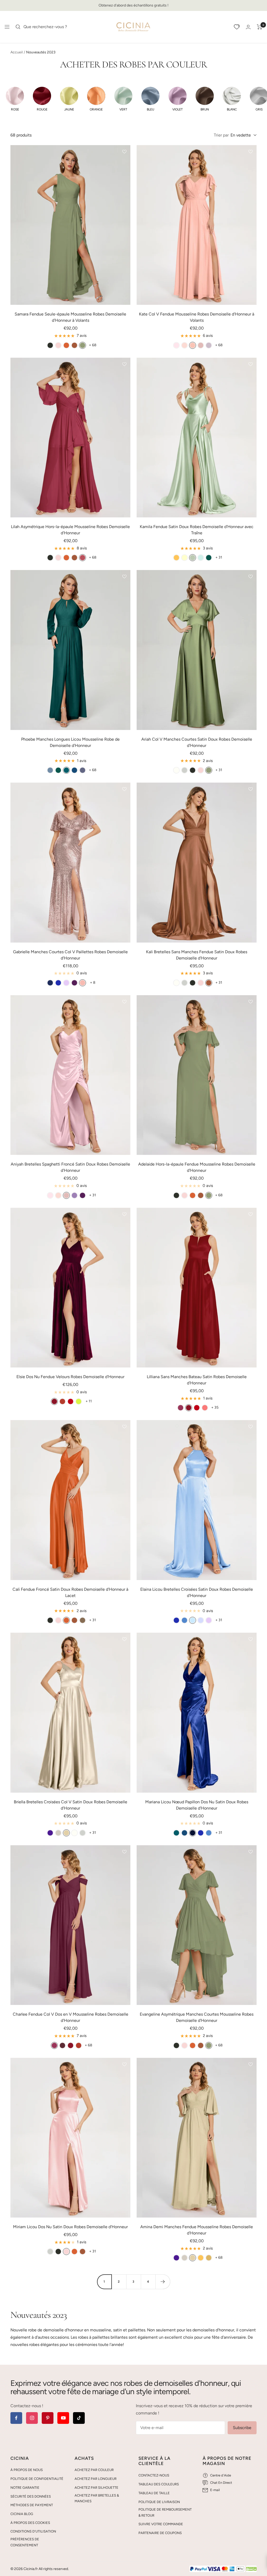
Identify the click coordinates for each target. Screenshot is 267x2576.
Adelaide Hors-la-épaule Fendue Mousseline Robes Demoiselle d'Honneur (197, 1167)
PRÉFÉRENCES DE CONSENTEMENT (25, 2542)
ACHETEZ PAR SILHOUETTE (96, 2488)
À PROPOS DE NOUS (27, 2470)
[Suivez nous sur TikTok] (79, 2418)
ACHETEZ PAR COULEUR (94, 2470)
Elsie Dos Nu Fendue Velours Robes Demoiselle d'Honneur (70, 1377)
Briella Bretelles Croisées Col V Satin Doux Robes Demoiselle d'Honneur (71, 1805)
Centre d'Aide (221, 2475)
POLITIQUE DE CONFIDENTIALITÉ (37, 2479)
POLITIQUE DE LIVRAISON (159, 2502)
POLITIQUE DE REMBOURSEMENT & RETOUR (165, 2512)
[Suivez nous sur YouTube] (63, 2418)
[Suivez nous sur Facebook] (16, 2418)
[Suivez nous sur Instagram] (32, 2418)
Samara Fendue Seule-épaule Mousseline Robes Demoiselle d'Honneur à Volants (70, 317)
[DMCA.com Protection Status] (251, 2569)
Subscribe (242, 2428)
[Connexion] (248, 27)
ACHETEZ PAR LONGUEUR (96, 2479)
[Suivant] (163, 2282)
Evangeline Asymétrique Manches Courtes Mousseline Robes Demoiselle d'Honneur (197, 2017)
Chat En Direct (221, 2483)
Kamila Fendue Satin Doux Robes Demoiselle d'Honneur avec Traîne (197, 530)
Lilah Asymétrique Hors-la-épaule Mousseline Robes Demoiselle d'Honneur (70, 530)
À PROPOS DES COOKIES (30, 2523)
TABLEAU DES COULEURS (159, 2484)
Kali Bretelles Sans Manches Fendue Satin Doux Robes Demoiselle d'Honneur (197, 955)
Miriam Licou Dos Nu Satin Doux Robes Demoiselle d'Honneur (70, 2227)
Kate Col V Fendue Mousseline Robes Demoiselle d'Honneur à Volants (197, 317)
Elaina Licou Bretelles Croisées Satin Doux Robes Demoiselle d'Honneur (197, 1592)
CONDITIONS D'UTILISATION (33, 2531)
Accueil (17, 52)
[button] (15, 99)
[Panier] (260, 27)
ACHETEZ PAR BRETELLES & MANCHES (97, 2498)
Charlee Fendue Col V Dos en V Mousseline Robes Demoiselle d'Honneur (71, 2017)
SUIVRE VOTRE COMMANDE (161, 2524)
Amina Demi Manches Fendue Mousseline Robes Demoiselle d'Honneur (197, 2230)
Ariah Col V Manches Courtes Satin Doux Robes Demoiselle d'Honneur (197, 742)
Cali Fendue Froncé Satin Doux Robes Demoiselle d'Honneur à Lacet (70, 1592)
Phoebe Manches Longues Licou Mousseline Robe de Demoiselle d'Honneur (70, 742)
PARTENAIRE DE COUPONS (160, 2533)
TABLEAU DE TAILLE (154, 2493)
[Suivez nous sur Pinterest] (48, 2418)
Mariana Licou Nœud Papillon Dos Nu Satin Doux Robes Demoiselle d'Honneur (197, 1805)
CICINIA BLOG (22, 2514)
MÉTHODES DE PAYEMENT (32, 2505)
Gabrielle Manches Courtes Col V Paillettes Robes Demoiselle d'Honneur (70, 955)
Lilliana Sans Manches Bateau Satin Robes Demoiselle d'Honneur (197, 1380)
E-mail (215, 2490)
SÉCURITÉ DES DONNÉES (31, 2496)
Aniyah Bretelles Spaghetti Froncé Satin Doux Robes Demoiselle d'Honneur (70, 1167)
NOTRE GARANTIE (25, 2488)
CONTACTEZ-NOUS (154, 2475)
